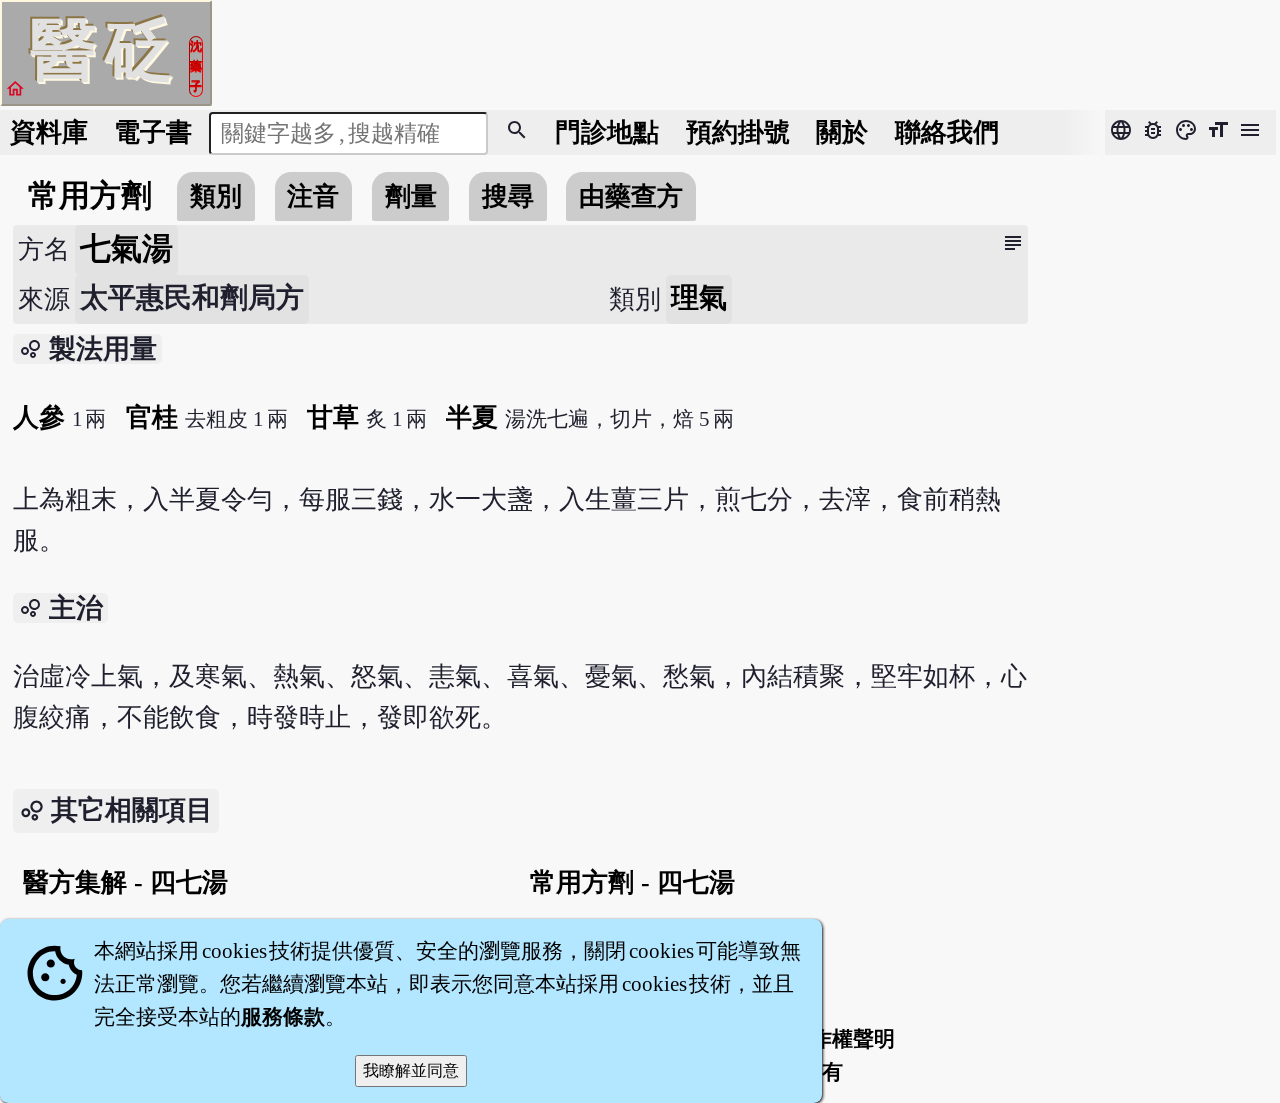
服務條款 (283, 1017)
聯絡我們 (947, 132)
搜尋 (508, 196)
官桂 (152, 417)
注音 (313, 196)
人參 (39, 417)
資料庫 (49, 132)
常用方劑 (90, 196)
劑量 (411, 196)
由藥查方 (631, 196)
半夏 (472, 417)
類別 (216, 196)
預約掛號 (738, 132)
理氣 (699, 297)
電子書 (153, 132)
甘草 (333, 417)
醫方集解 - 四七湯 (125, 882)
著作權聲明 (842, 1039)
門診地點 (607, 132)
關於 (842, 132)
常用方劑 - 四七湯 (632, 882)
